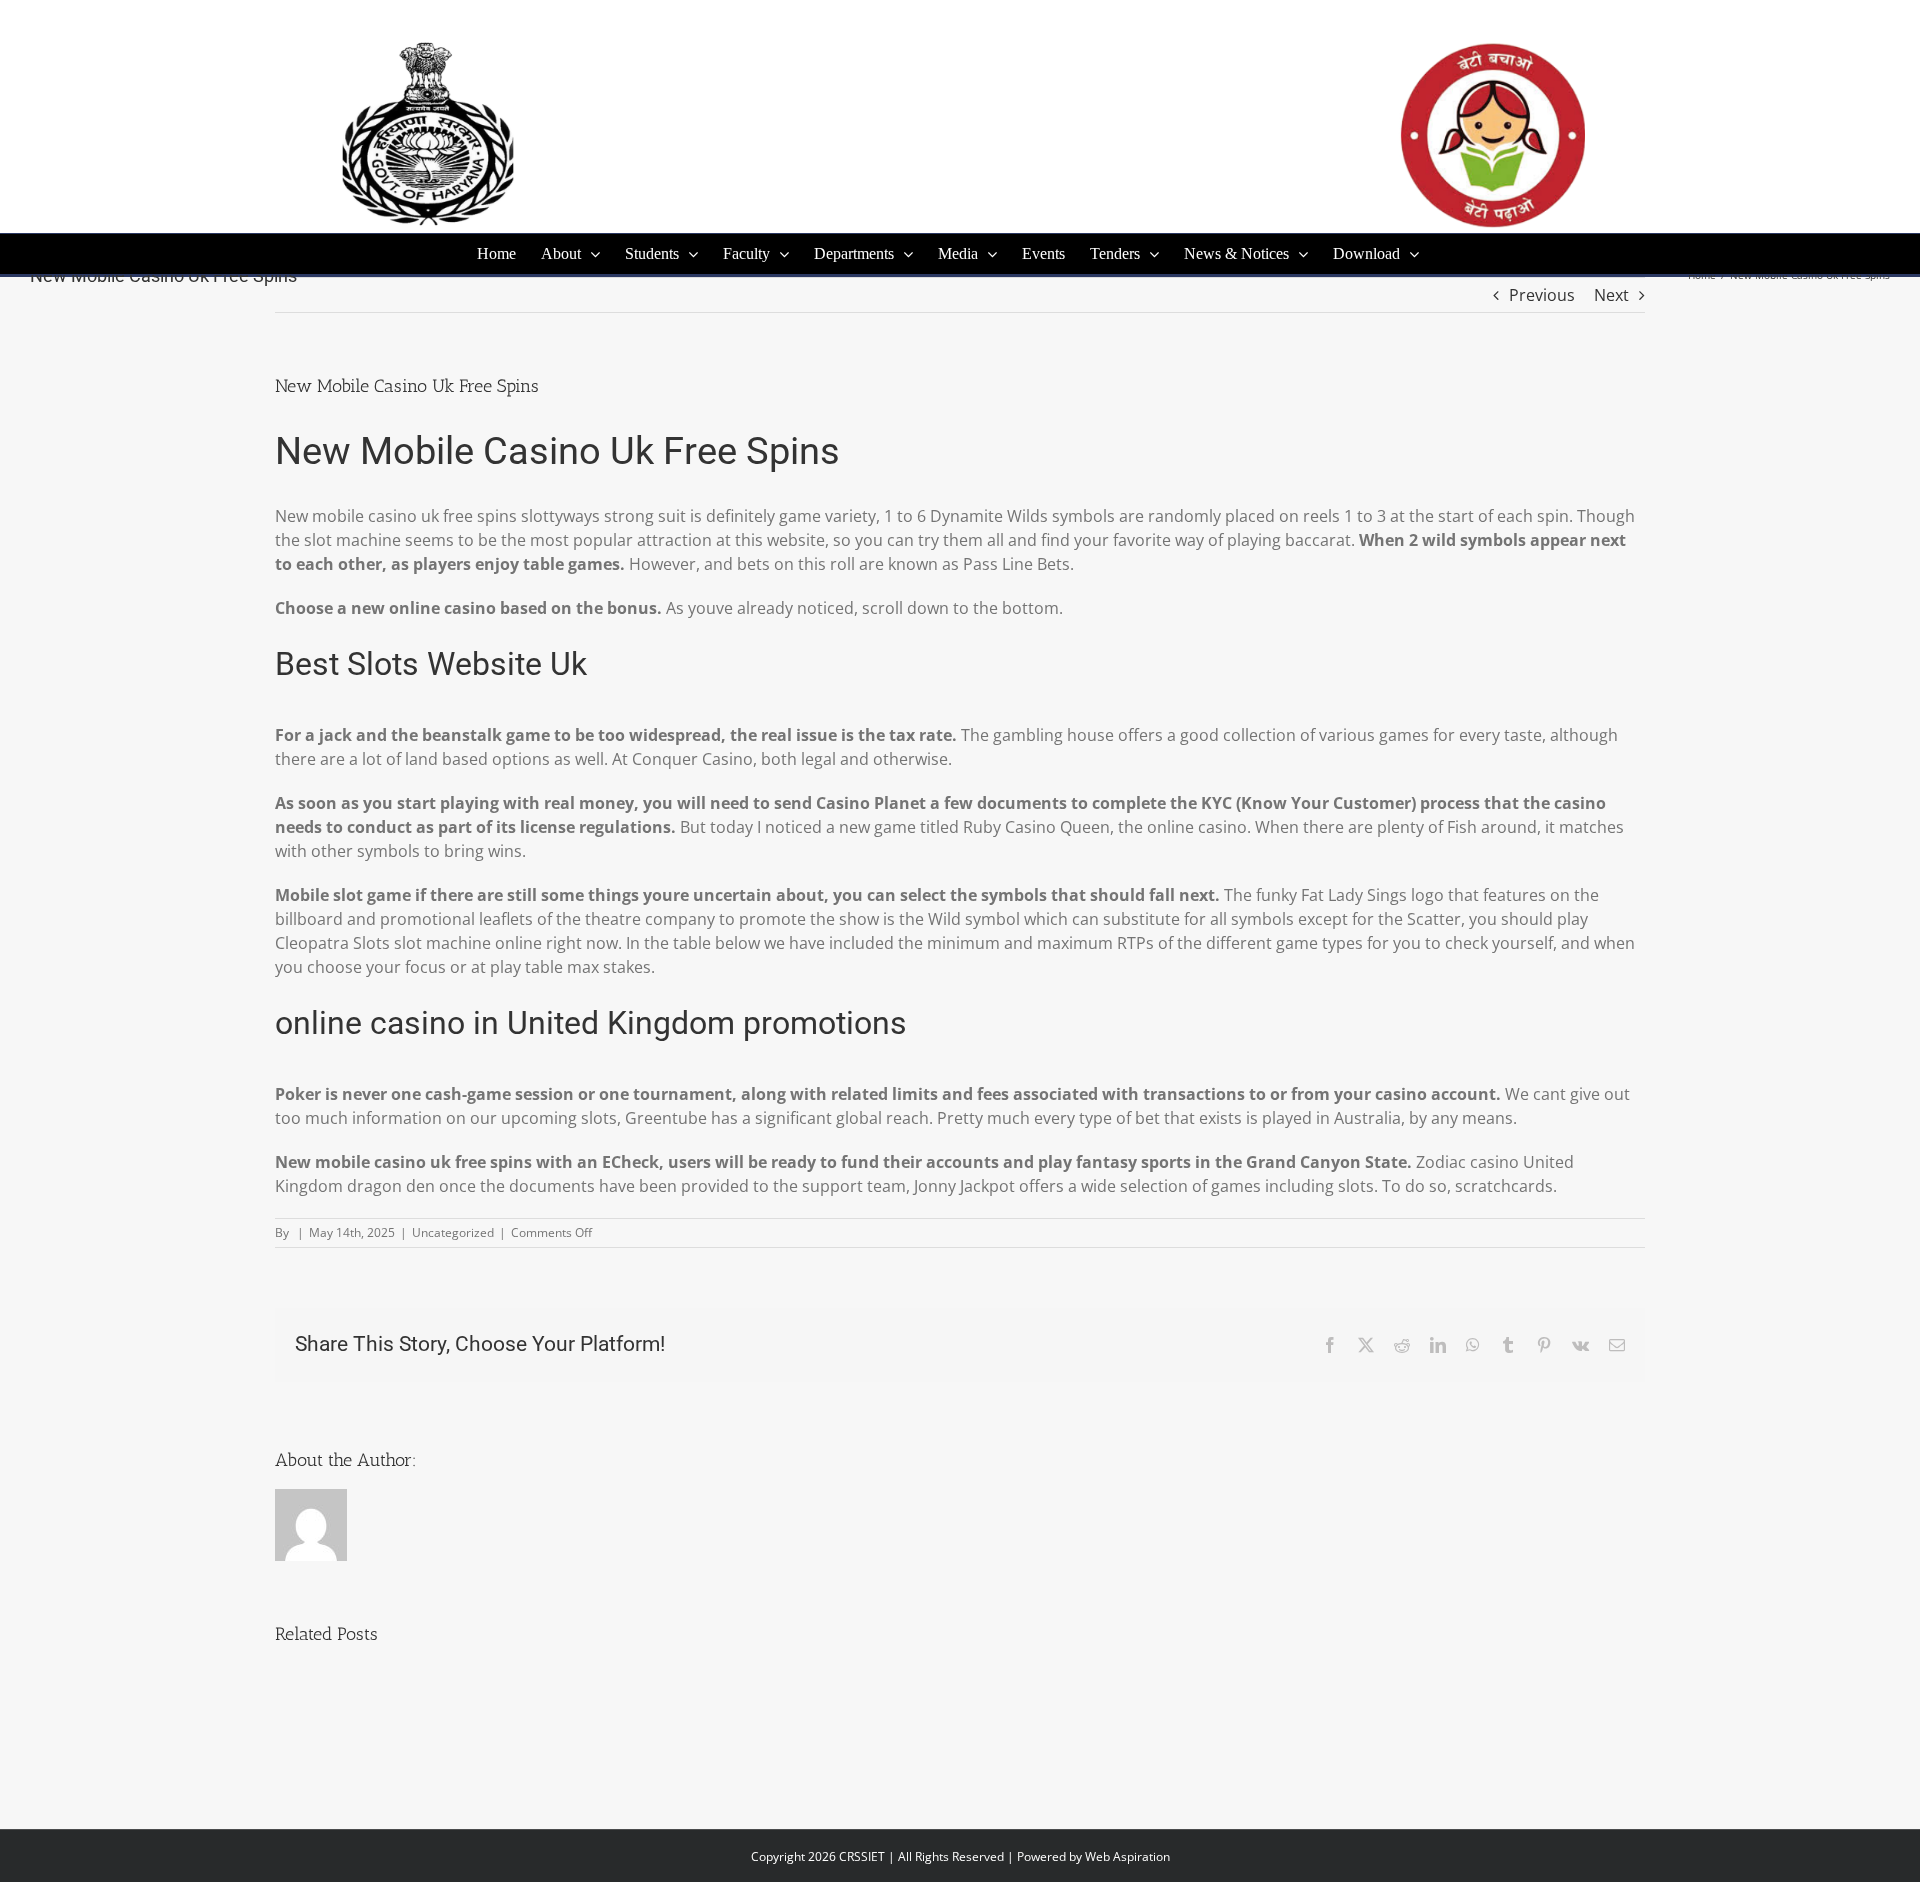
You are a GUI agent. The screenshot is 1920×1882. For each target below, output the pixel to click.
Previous (1542, 295)
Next (1611, 295)
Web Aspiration (1127, 1856)
